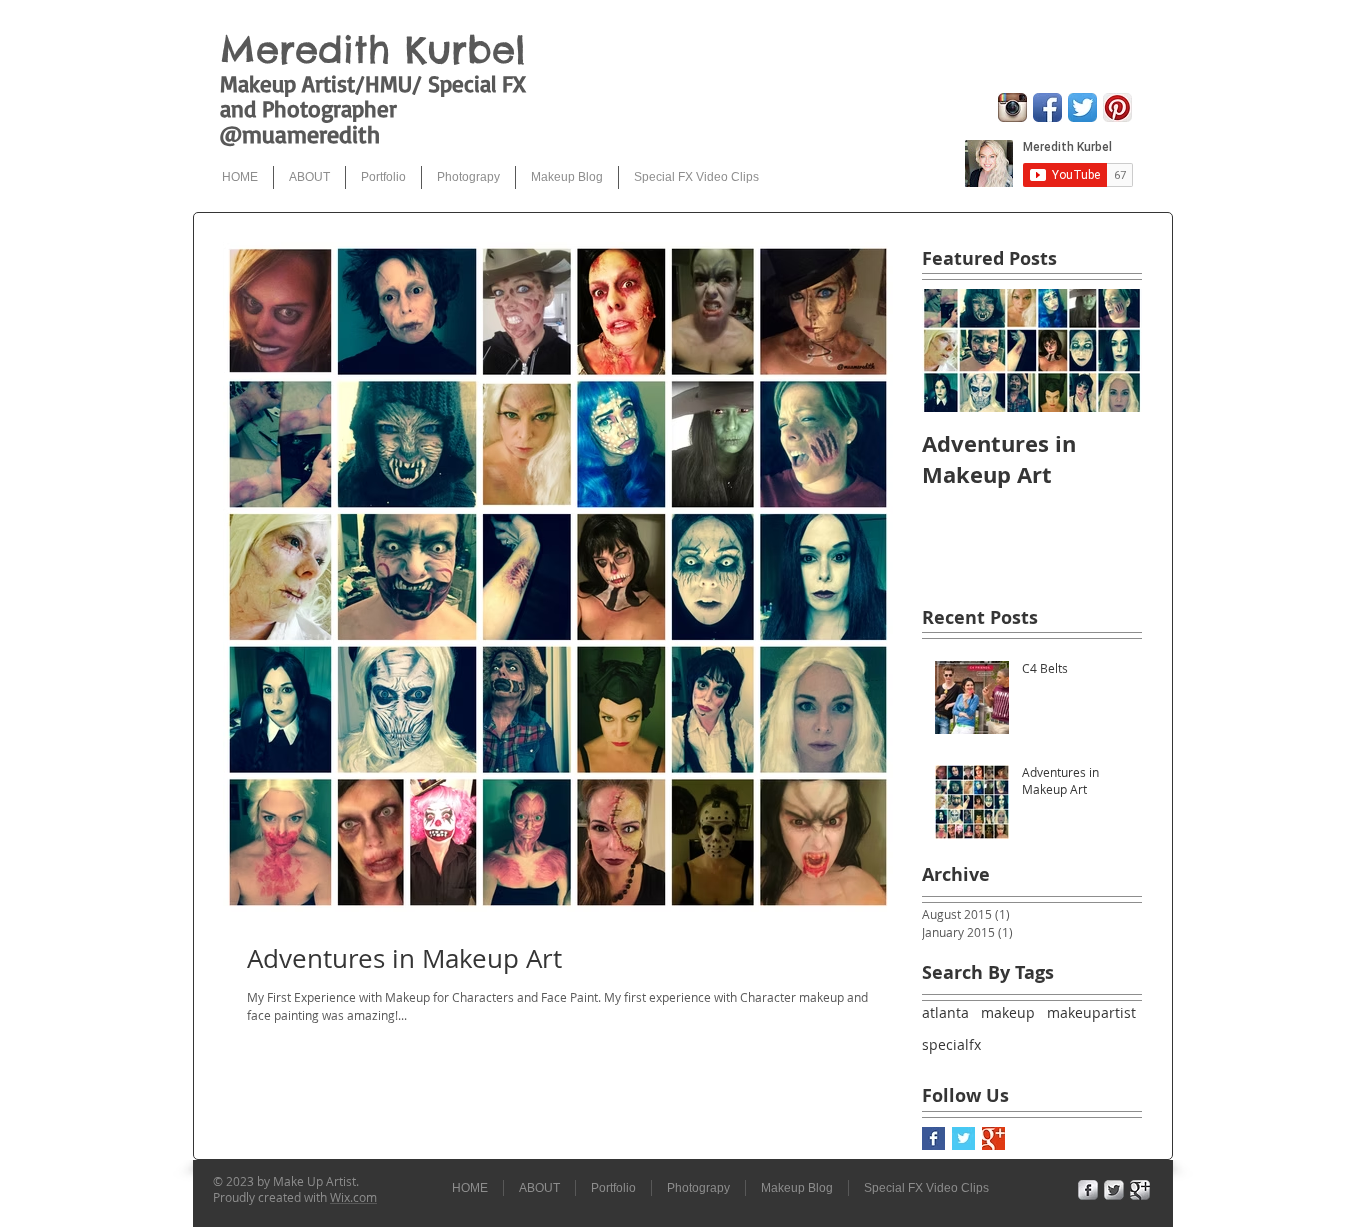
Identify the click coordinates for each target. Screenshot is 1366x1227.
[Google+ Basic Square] (993, 1138)
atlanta (945, 1012)
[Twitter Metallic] (1114, 1190)
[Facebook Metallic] (1088, 1190)
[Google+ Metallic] (1140, 1190)
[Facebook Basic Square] (933, 1138)
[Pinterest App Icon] (1117, 107)
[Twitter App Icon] (1082, 107)
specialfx (951, 1044)
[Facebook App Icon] (1047, 107)
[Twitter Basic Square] (963, 1138)
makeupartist (1091, 1012)
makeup (1008, 1012)
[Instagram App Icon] (1012, 107)
